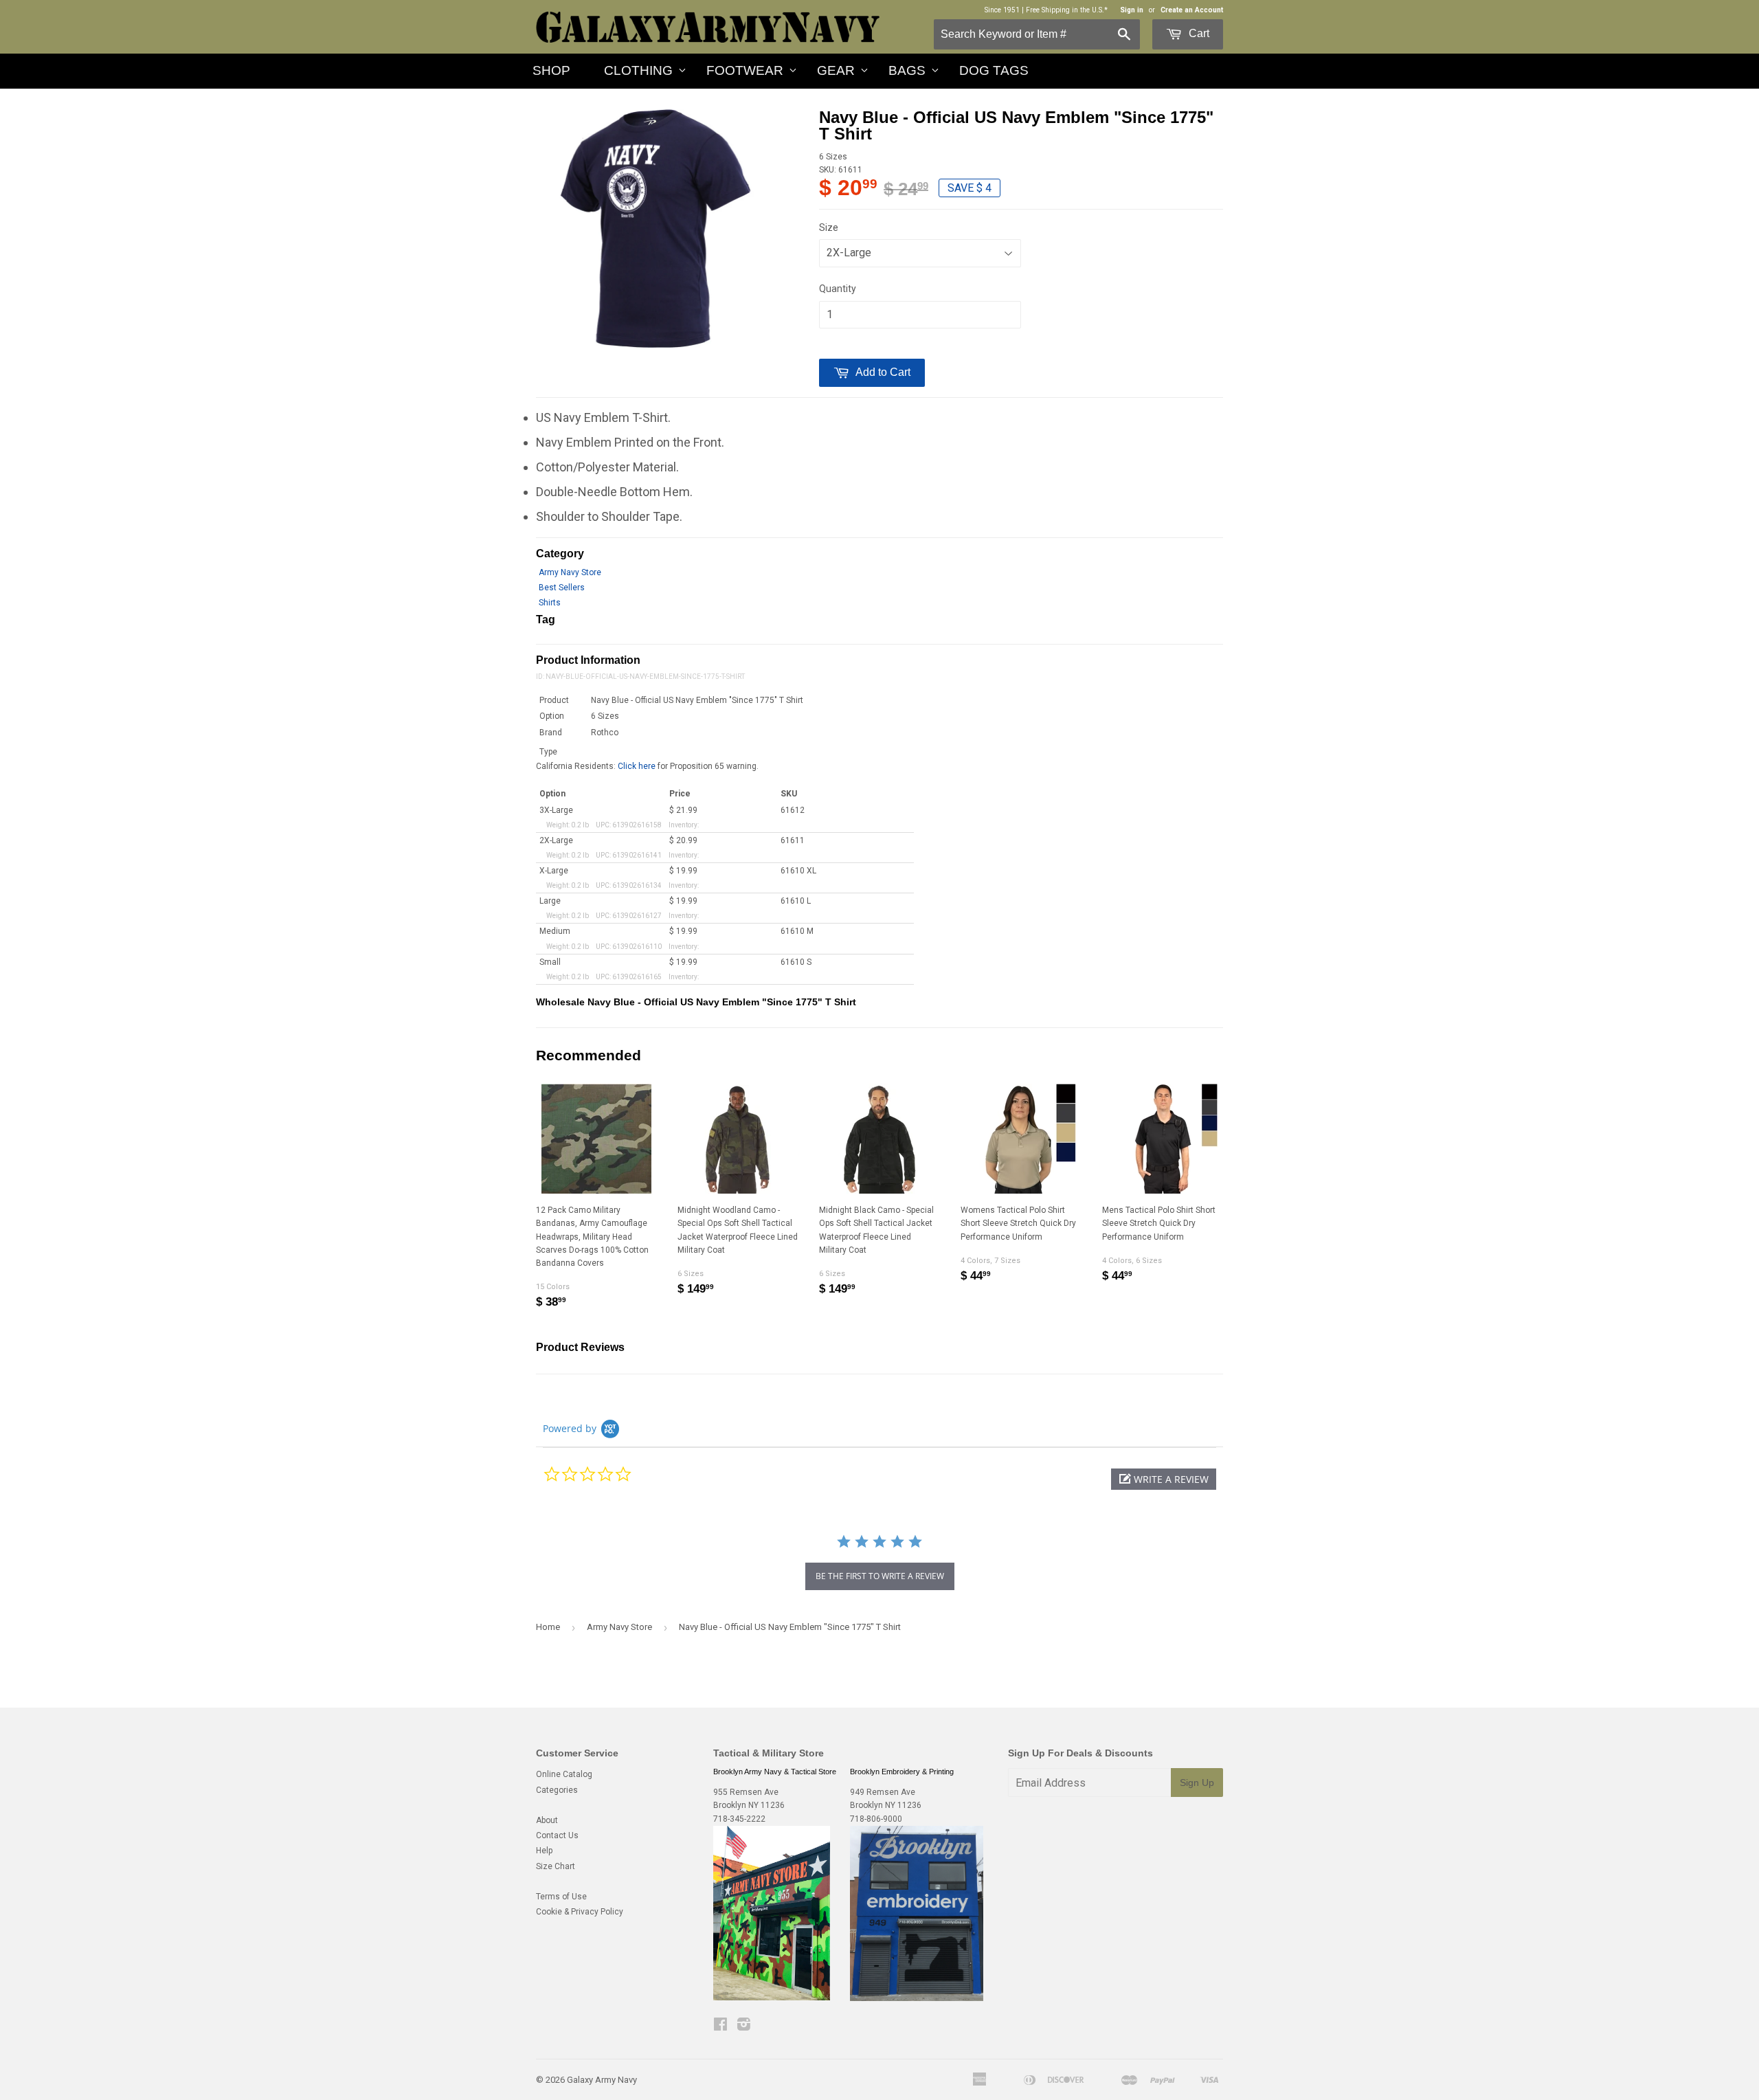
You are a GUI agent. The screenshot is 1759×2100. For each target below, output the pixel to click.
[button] (1164, 1479)
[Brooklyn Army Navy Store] (772, 1998)
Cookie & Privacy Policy (580, 1912)
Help (544, 1851)
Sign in (1132, 10)
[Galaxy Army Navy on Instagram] (744, 2026)
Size (829, 227)
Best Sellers (562, 588)
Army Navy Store (570, 572)
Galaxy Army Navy (602, 2080)
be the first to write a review (880, 1576)
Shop (551, 70)
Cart (1198, 33)
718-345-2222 (739, 1819)
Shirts (550, 603)
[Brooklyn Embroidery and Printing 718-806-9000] (917, 1998)
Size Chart (556, 1866)
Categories (557, 1790)
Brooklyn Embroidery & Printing (902, 1772)
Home (548, 1627)
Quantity (838, 289)
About (547, 1820)
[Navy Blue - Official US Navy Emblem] (656, 229)
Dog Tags (994, 70)
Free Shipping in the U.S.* (1067, 10)
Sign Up (1197, 1783)
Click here (637, 766)
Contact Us (557, 1835)
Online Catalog (564, 1774)
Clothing (638, 70)
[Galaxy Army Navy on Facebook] (720, 2026)
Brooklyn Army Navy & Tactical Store (775, 1772)
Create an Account (1192, 10)
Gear (836, 70)
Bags (907, 70)
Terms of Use (561, 1897)
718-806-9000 (876, 1819)
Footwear (745, 70)
